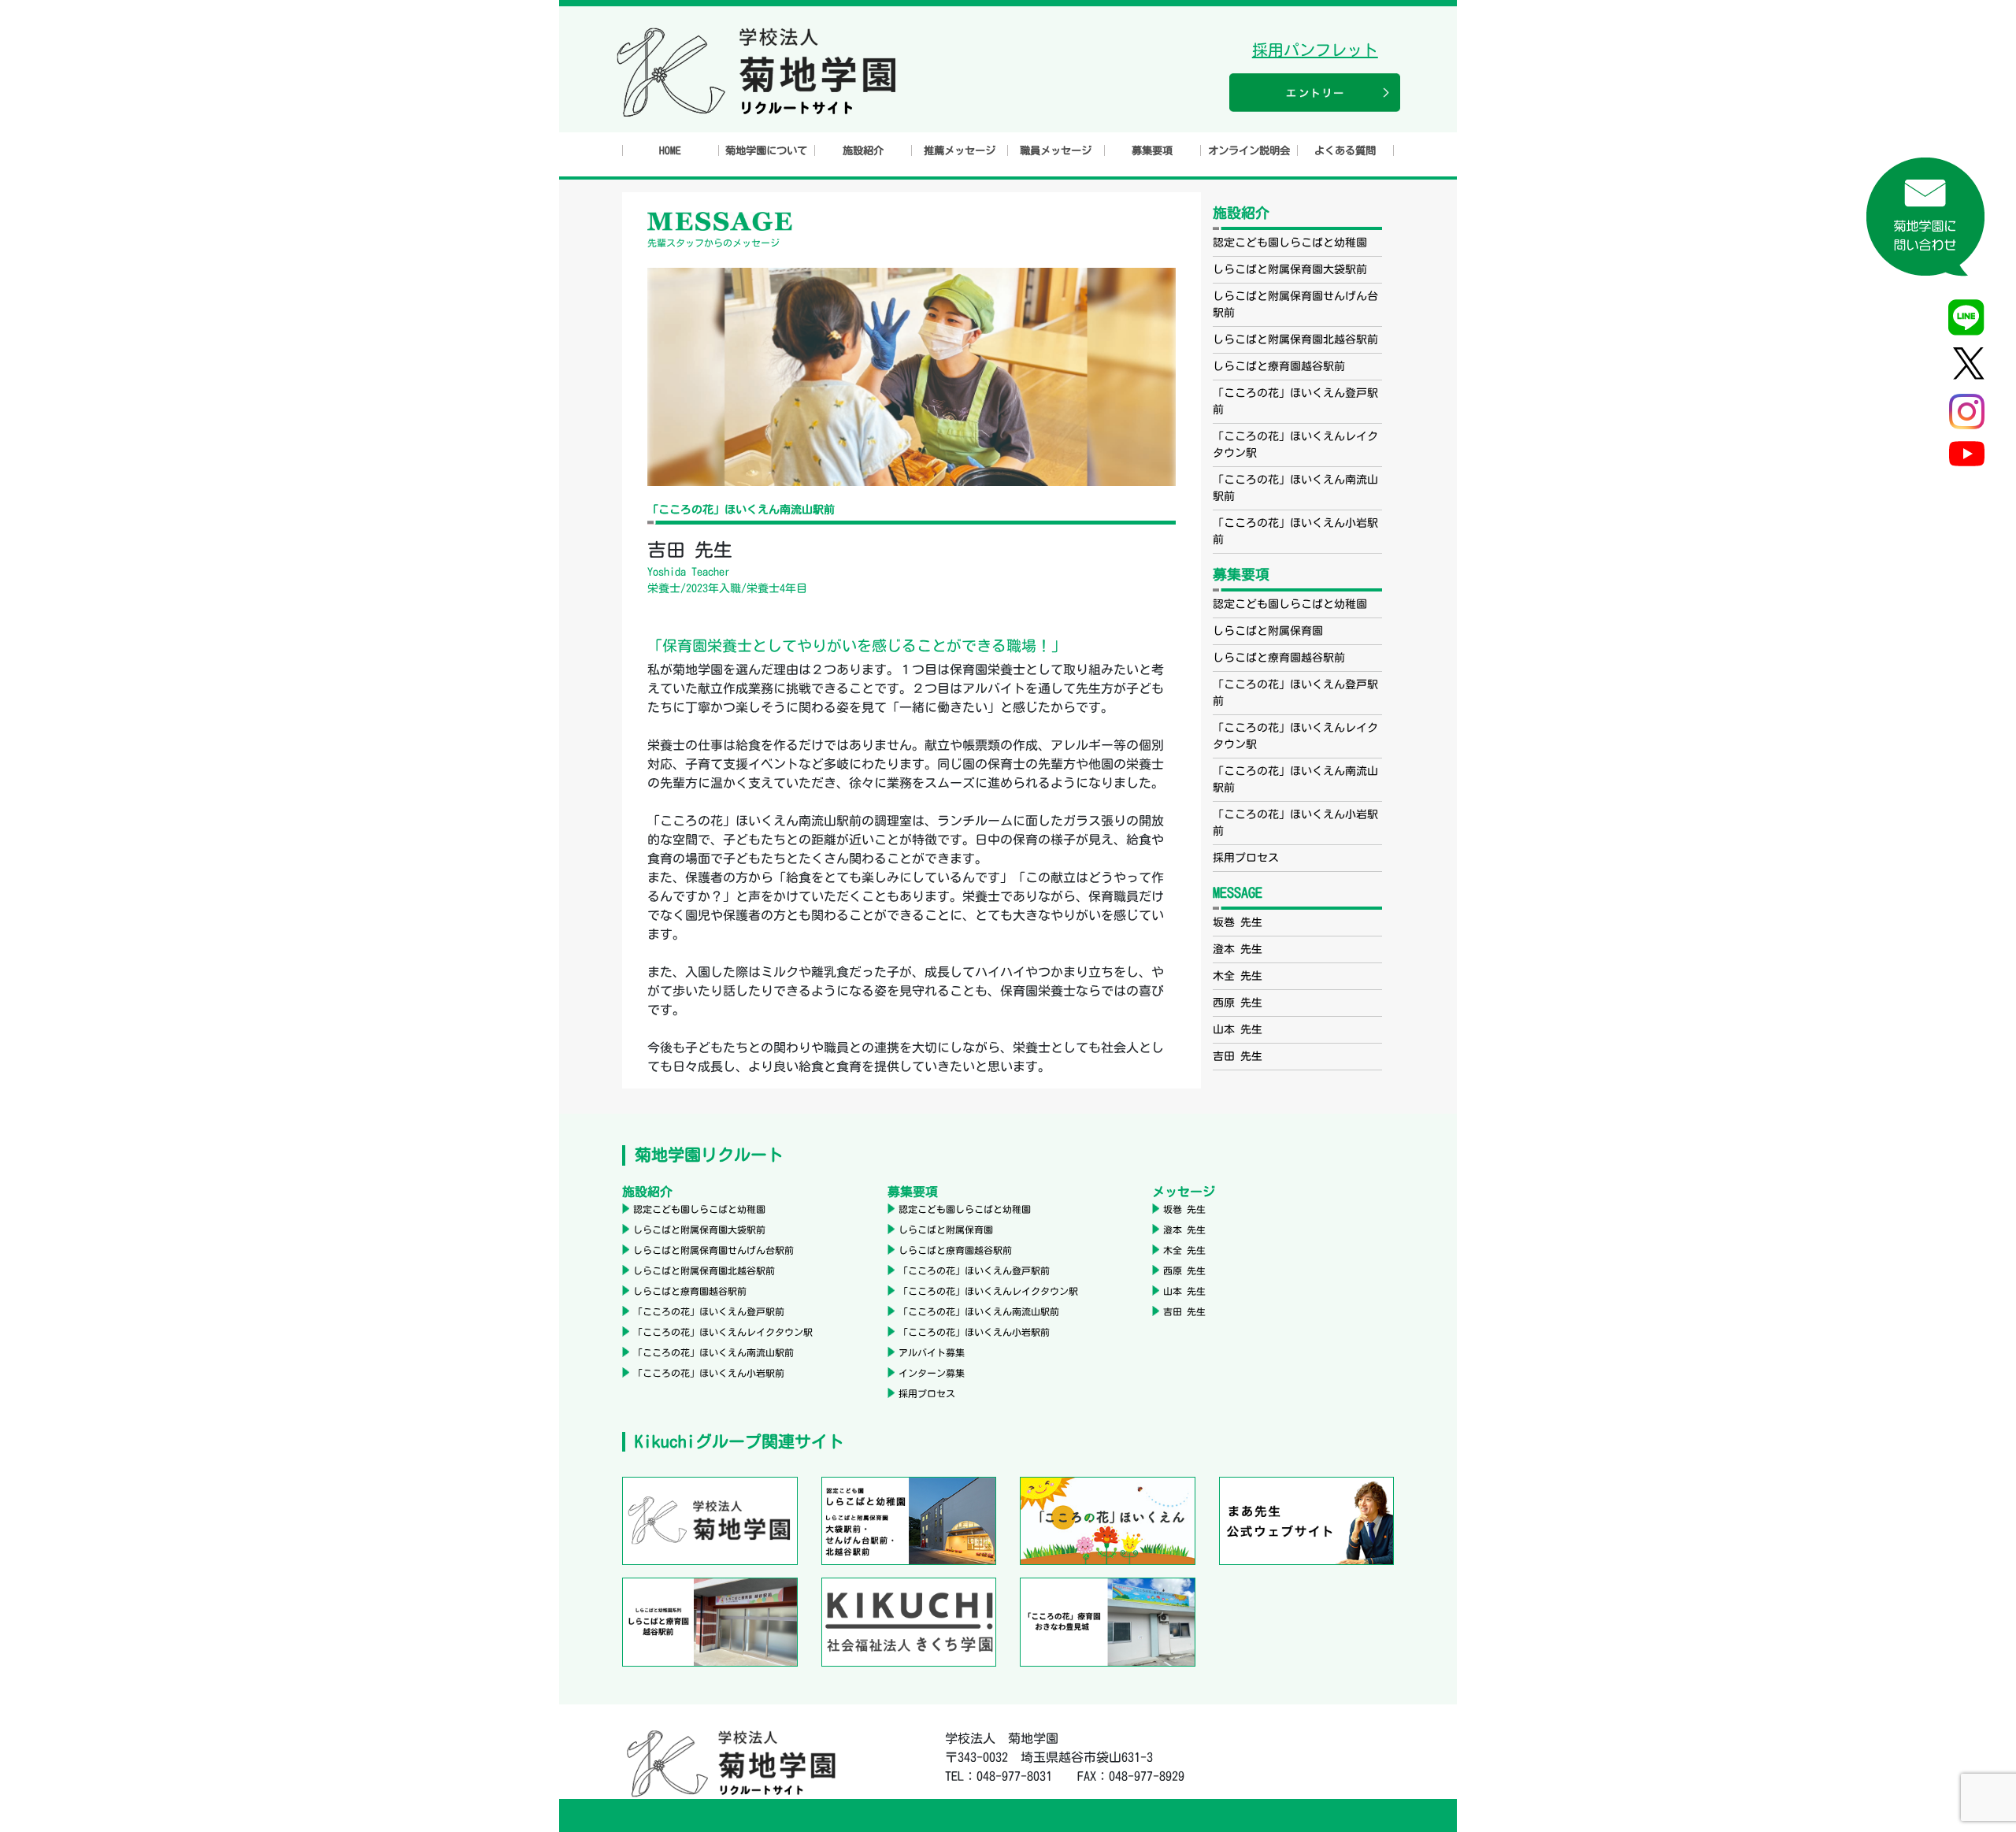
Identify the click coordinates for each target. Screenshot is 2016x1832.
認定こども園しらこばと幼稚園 (1290, 243)
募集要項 (1152, 150)
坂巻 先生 (1238, 922)
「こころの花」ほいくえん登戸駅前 (709, 1311)
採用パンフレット (1315, 50)
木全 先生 (1238, 976)
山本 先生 (1238, 1029)
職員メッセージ (1056, 150)
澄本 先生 (1238, 949)
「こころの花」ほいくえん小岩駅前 (709, 1373)
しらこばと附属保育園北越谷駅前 (1295, 339)
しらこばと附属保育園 (1268, 631)
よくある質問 (1345, 150)
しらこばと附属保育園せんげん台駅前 (713, 1250)
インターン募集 (932, 1373)
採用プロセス (1246, 858)
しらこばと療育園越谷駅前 (1279, 366)
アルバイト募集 (932, 1352)
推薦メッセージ (960, 150)
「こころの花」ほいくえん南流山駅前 (713, 1352)
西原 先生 (1238, 1003)
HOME (670, 150)
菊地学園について (766, 150)
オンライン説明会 (1249, 150)
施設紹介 (863, 150)
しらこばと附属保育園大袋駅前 (1290, 269)
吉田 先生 (1238, 1056)
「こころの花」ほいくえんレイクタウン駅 (723, 1332)
